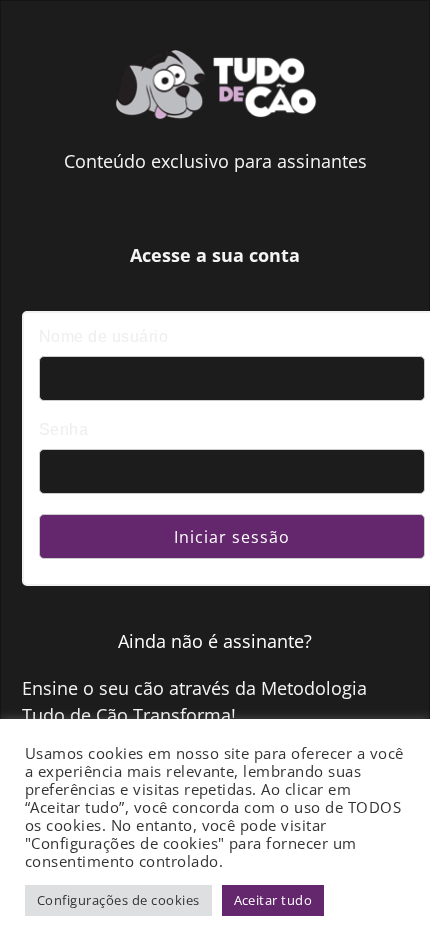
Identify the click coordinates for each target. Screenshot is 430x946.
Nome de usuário (103, 336)
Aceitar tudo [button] (273, 900)
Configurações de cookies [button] (118, 900)
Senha (63, 429)
